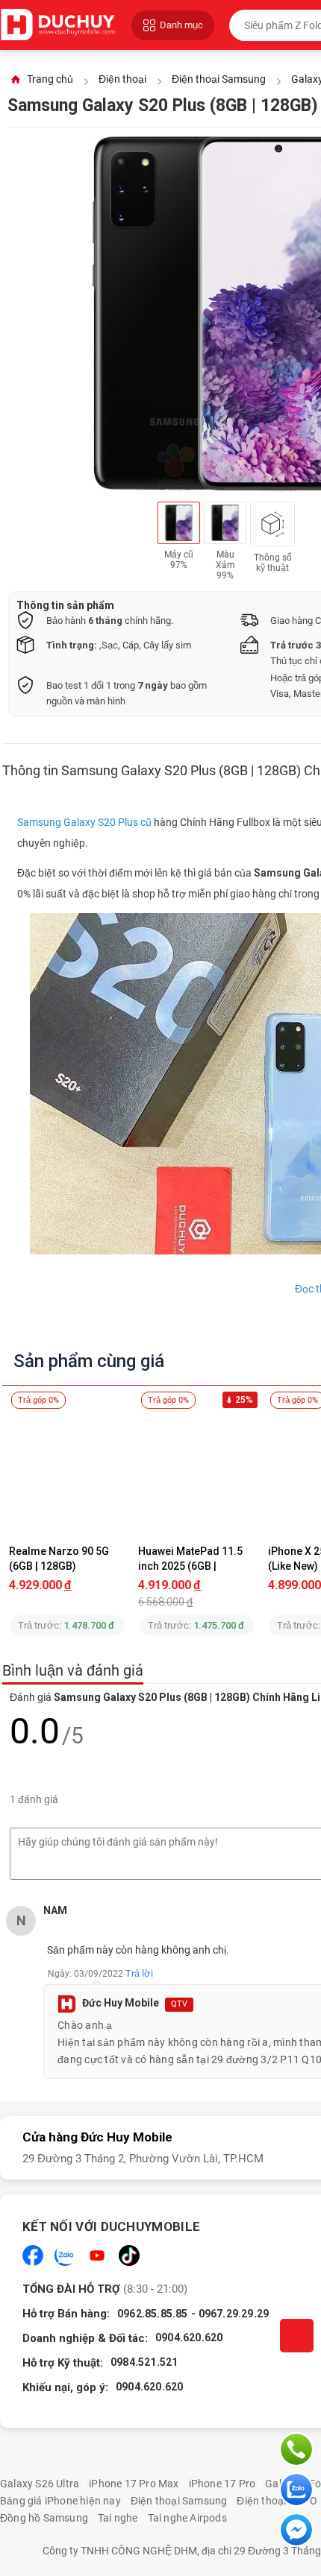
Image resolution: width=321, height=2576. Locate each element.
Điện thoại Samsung (179, 2501)
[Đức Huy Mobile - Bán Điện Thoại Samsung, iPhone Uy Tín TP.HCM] (58, 25)
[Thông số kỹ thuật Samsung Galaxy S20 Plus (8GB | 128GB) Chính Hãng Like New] (272, 524)
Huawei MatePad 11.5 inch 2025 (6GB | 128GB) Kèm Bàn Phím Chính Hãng (194, 1559)
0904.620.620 (189, 2337)
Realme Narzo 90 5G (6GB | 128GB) (60, 1559)
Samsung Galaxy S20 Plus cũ (84, 822)
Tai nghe (118, 2518)
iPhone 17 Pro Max (134, 2484)
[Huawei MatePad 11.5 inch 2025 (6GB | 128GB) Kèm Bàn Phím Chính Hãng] (197, 1472)
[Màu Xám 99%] (225, 523)
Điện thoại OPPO (277, 2501)
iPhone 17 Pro (222, 2484)
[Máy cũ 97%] (179, 523)
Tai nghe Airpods (187, 2518)
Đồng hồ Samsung (44, 2518)
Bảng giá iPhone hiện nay (60, 2501)
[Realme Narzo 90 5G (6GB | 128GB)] (67, 1472)
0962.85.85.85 (153, 2314)
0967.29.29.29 (234, 2314)
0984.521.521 (144, 2362)
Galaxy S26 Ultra (40, 2484)
